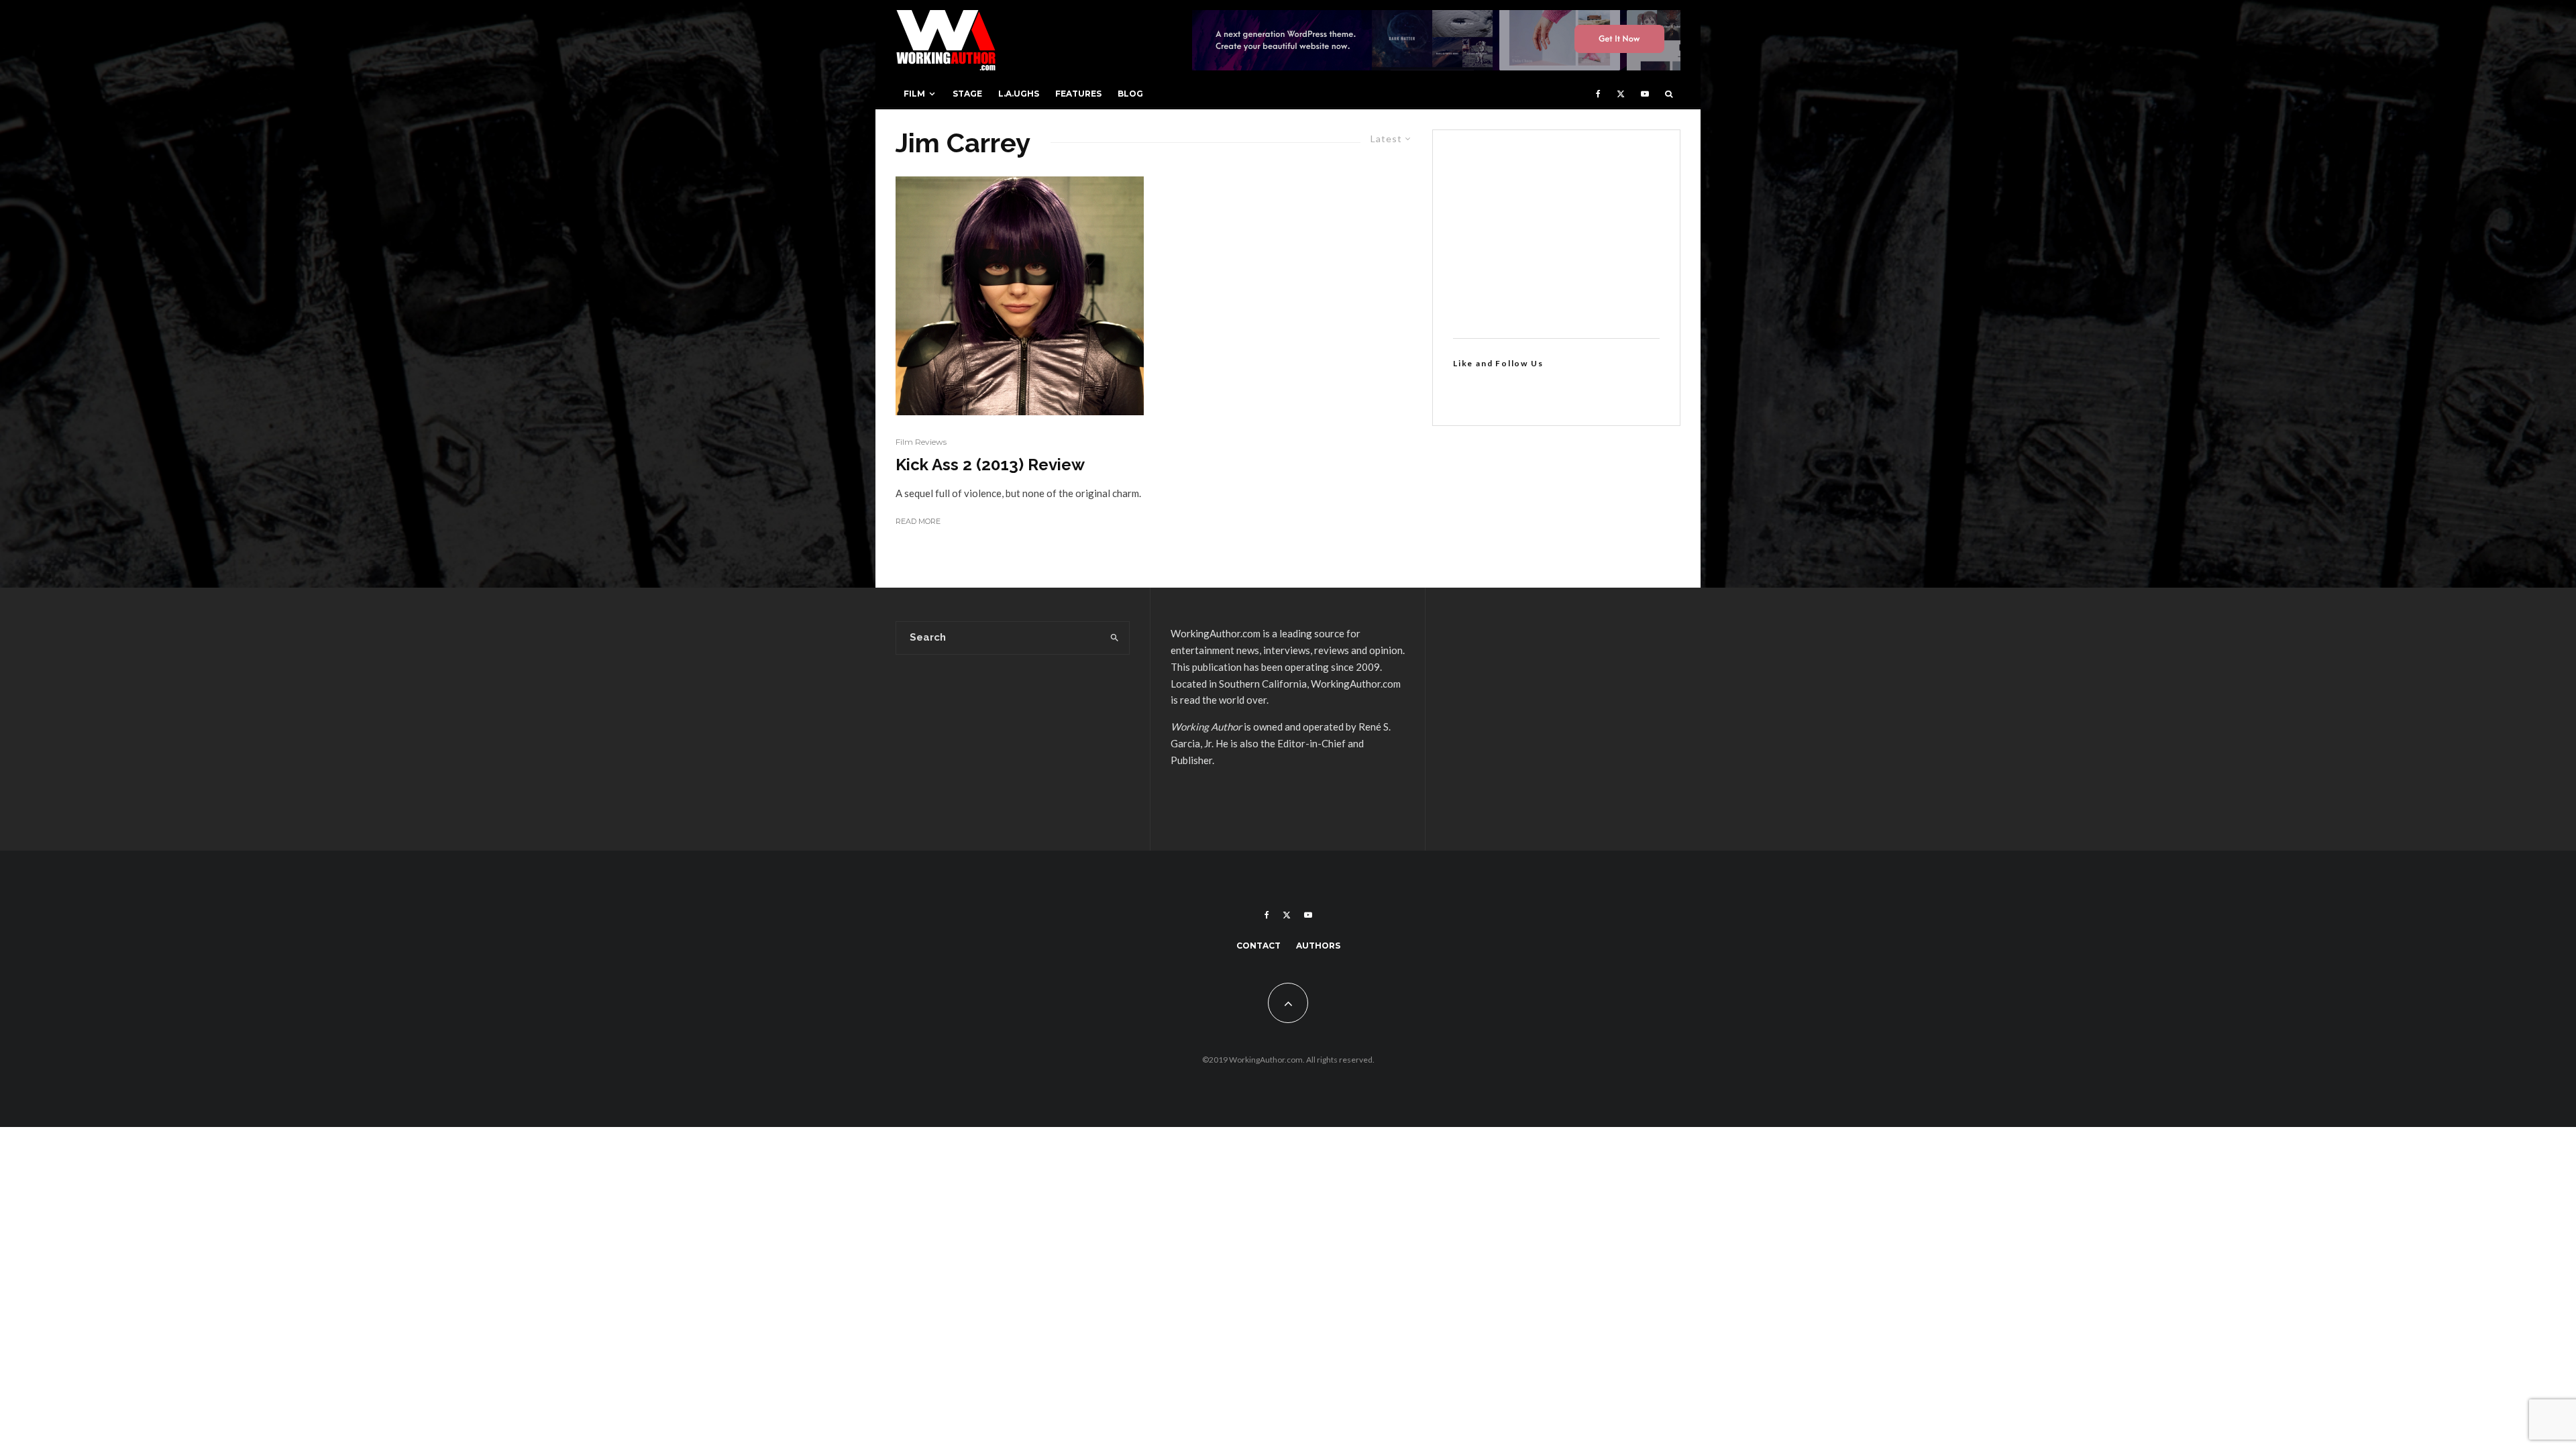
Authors (1318, 946)
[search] (1115, 638)
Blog (1130, 94)
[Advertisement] (1556, 234)
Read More (918, 521)
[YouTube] (1645, 94)
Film (914, 94)
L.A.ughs (1019, 94)
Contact (1258, 946)
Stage (967, 94)
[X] (1621, 94)
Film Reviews (921, 442)
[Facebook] (1598, 94)
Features (1078, 94)
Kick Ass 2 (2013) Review (990, 465)
